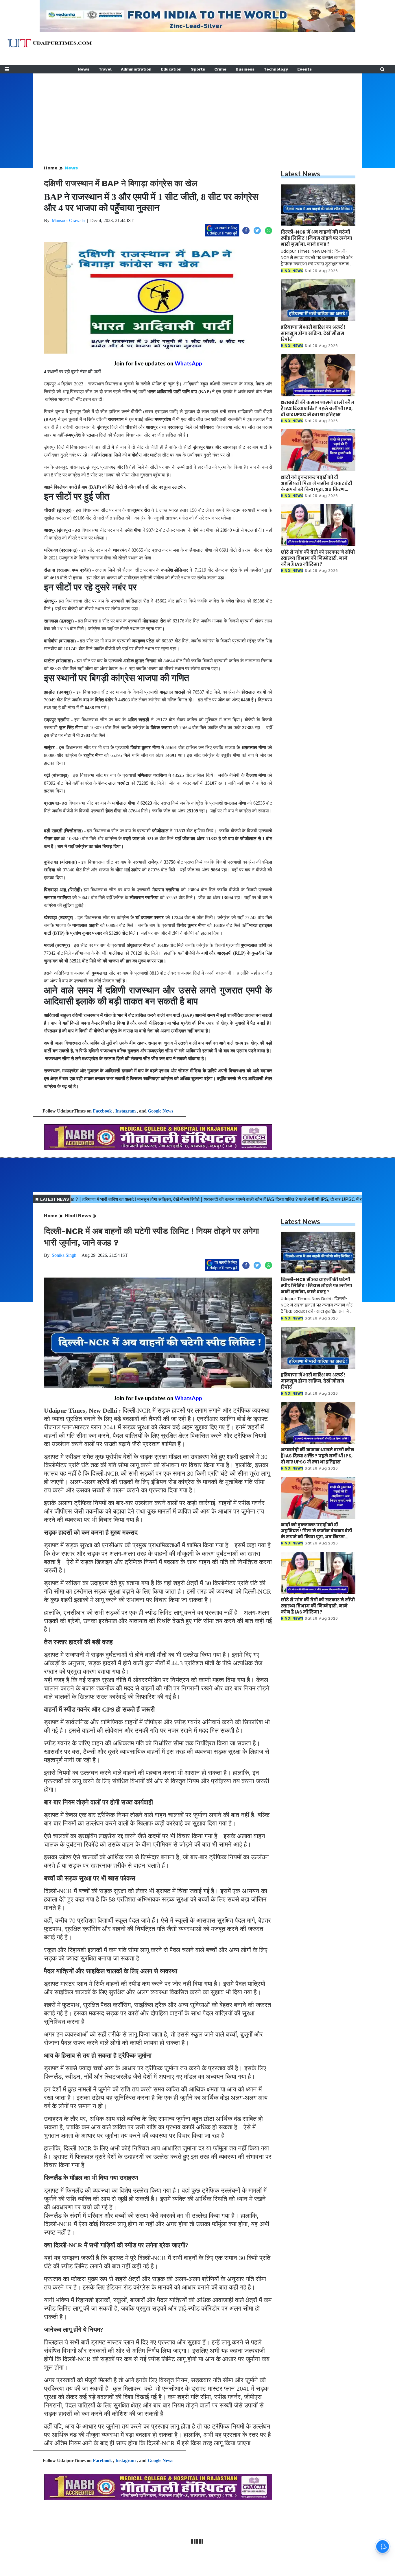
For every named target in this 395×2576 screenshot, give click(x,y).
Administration (136, 69)
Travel (105, 69)
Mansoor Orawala (68, 220)
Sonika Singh (64, 1255)
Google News (160, 1111)
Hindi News (78, 1216)
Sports (198, 69)
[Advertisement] (197, 114)
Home (51, 168)
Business (245, 69)
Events (304, 69)
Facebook (102, 1111)
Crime (220, 69)
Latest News (300, 174)
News (84, 69)
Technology (276, 69)
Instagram (125, 1111)
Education (171, 69)
